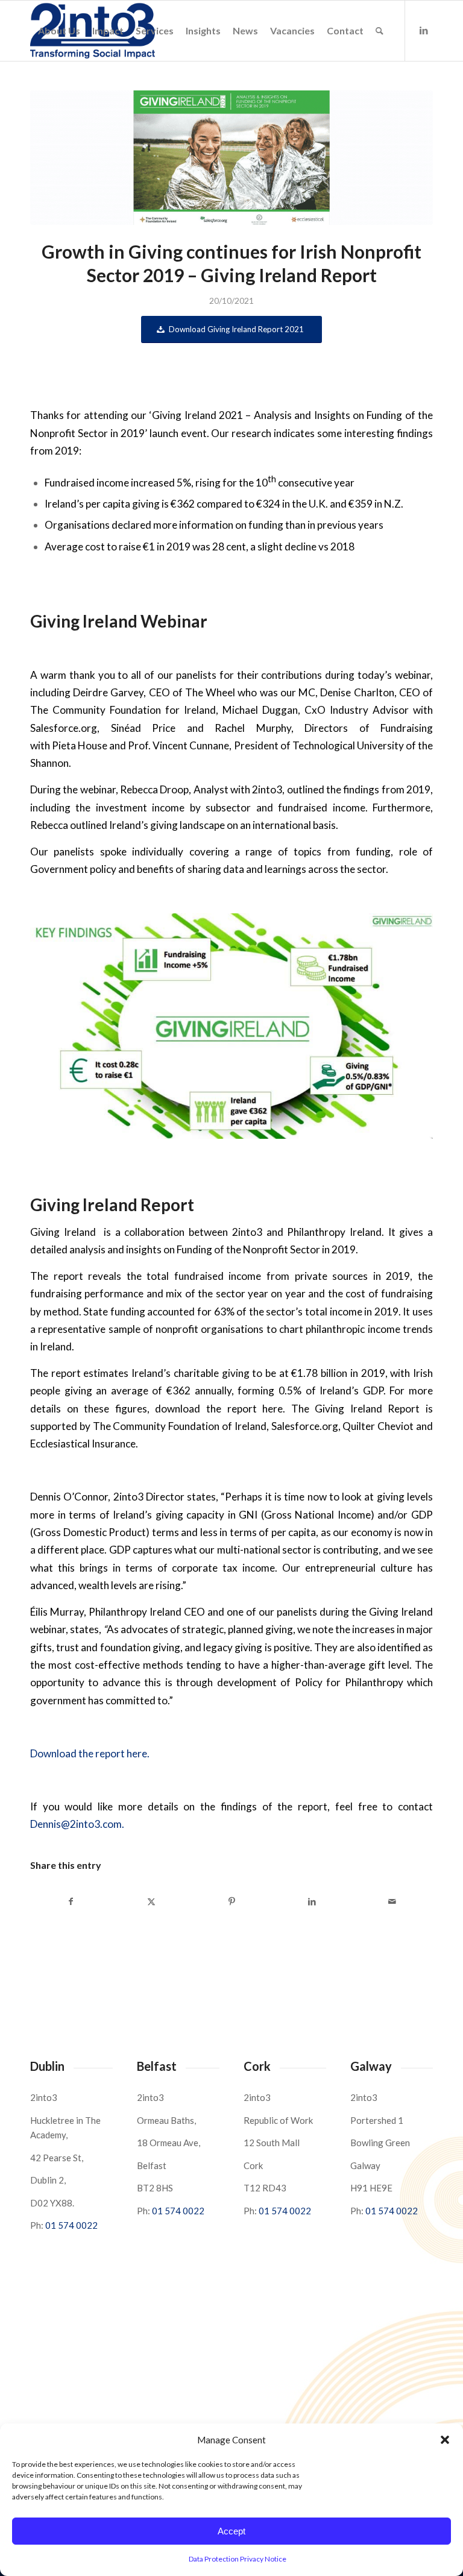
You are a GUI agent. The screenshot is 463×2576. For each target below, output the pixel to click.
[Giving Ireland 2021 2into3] (231, 158)
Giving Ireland (63, 1232)
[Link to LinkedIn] (424, 30)
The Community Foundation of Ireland (180, 1426)
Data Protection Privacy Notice (238, 2559)
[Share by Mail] (392, 1901)
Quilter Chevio (378, 1426)
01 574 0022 (71, 2225)
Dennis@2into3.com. (77, 1824)
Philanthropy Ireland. (335, 1232)
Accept (231, 2531)
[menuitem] (59, 31)
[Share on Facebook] (71, 1901)
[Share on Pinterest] (231, 1901)
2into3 (247, 1232)
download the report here (219, 1409)
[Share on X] (151, 1901)
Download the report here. (90, 1753)
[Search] (380, 31)
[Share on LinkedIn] (312, 1901)
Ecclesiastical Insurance (83, 1444)
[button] (445, 2440)
